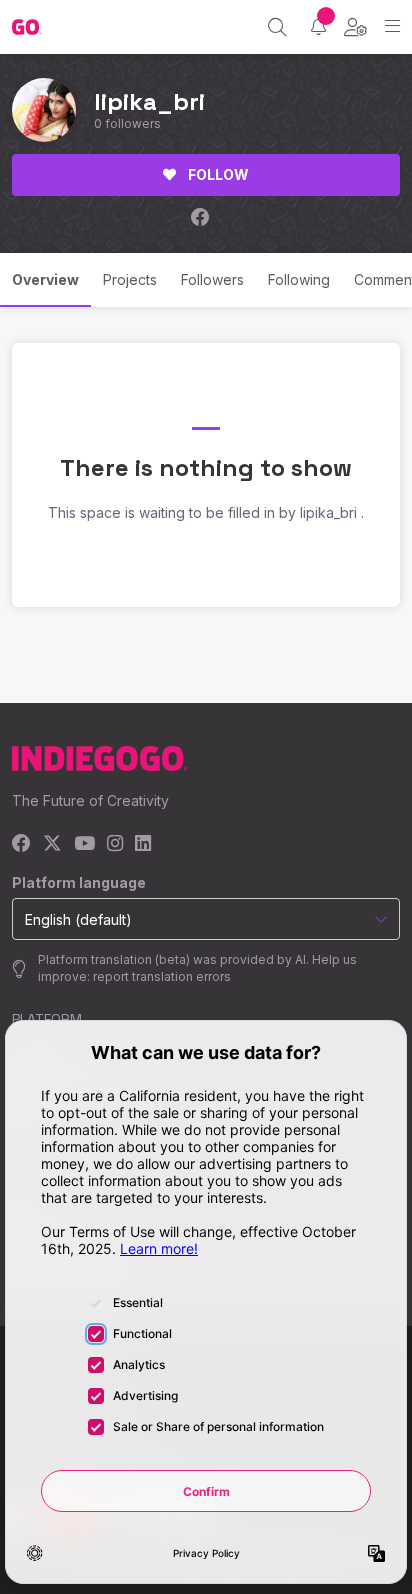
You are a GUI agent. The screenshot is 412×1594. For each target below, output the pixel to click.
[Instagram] (115, 844)
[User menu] (355, 27)
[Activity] (318, 26)
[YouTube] (84, 844)
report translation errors (162, 976)
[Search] (277, 27)
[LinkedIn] (143, 844)
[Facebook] (21, 844)
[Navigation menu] (392, 26)
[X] (52, 844)
